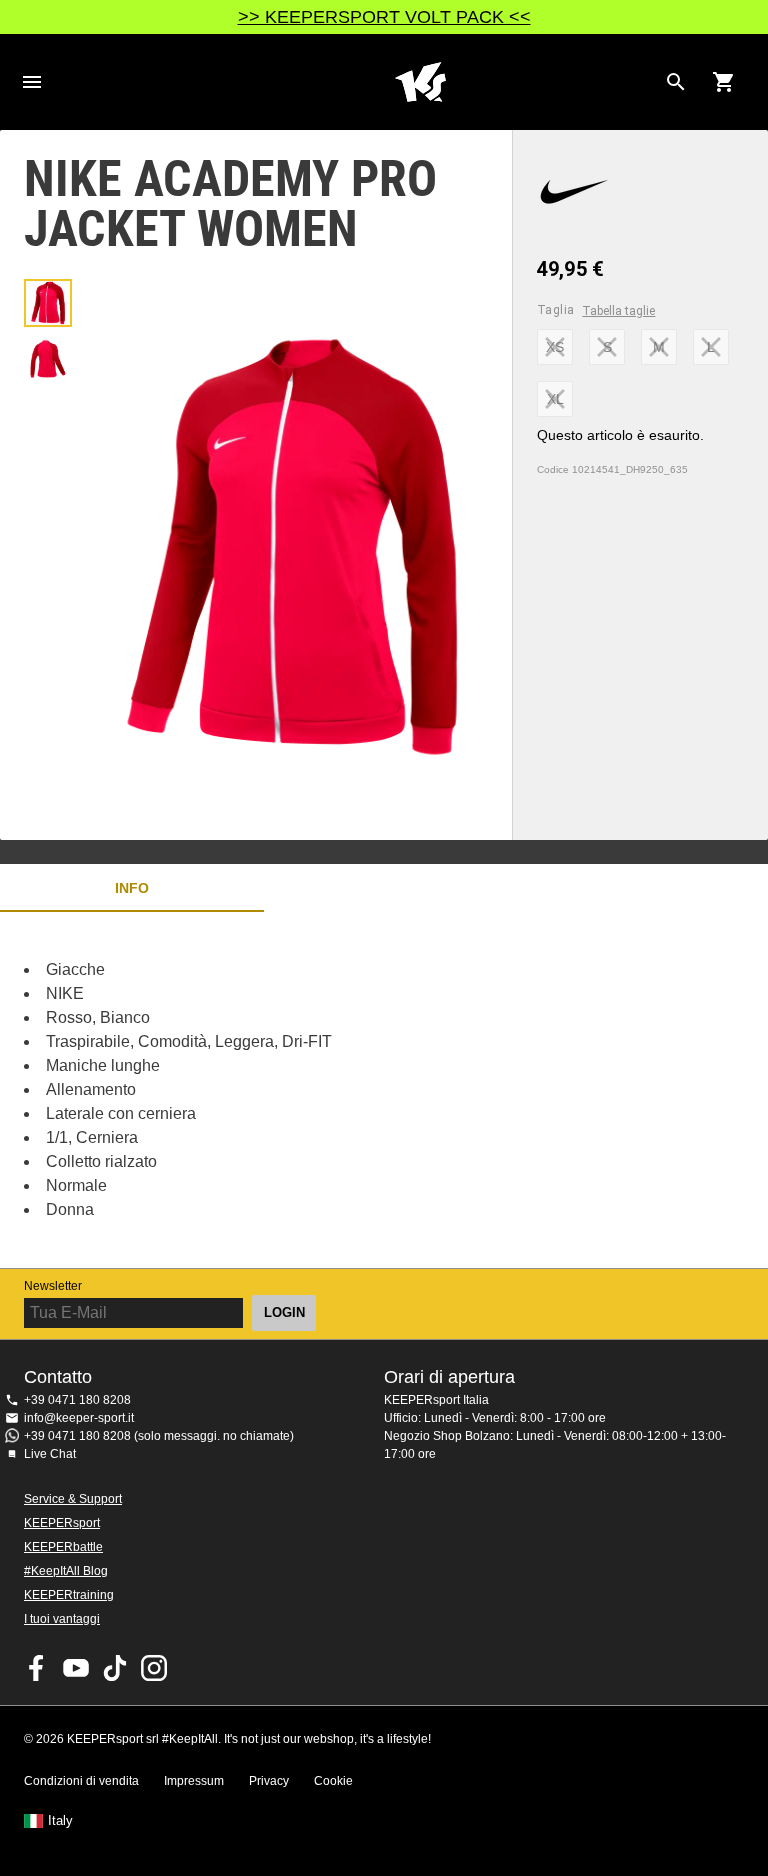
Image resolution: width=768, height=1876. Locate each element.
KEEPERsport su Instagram (154, 1668)
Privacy (269, 1781)
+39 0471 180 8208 (77, 1400)
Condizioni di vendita (81, 1781)
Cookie (333, 1781)
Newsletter (53, 1286)
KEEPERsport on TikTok (115, 1668)
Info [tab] (132, 888)
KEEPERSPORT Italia (420, 82)
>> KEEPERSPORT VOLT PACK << (384, 17)
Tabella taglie (618, 311)
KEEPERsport (62, 1523)
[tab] (48, 303)
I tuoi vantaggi (62, 1619)
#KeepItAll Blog (66, 1571)
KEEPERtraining (69, 1595)
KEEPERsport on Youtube (76, 1668)
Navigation (32, 82)
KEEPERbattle (63, 1547)
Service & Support (73, 1499)
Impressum (194, 1781)
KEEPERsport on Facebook (37, 1668)
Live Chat (50, 1454)
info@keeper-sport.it (79, 1418)
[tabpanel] (350, 1090)
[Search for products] (676, 82)
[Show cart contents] (724, 82)
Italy (60, 1821)
